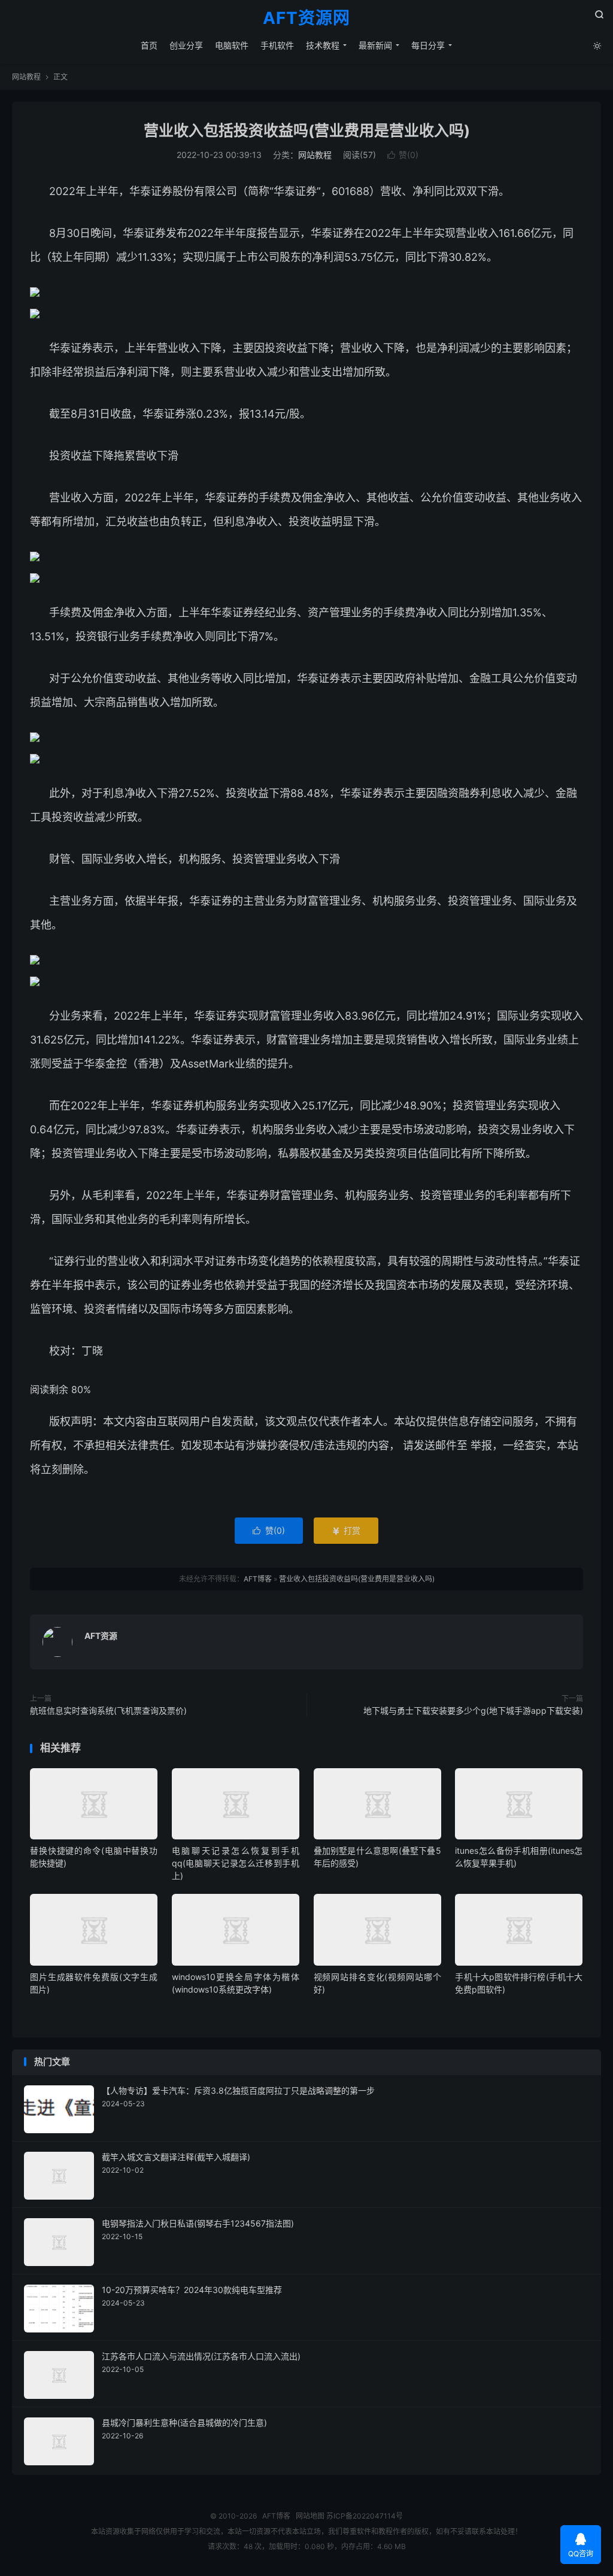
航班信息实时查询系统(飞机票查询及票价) (108, 1710)
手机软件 (277, 45)
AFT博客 (258, 1579)
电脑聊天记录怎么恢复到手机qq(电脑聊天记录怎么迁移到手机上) (236, 1863)
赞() (403, 155)
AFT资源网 (306, 19)
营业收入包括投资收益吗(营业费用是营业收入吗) (307, 130)
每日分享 (428, 45)
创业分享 (186, 45)
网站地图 (310, 2516)
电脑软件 (232, 45)
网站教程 (26, 77)
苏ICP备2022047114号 (365, 2516)
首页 (149, 45)
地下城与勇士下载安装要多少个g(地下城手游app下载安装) (473, 1710)
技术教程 (323, 45)
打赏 (346, 1530)
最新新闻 (375, 45)
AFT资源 (101, 1636)
